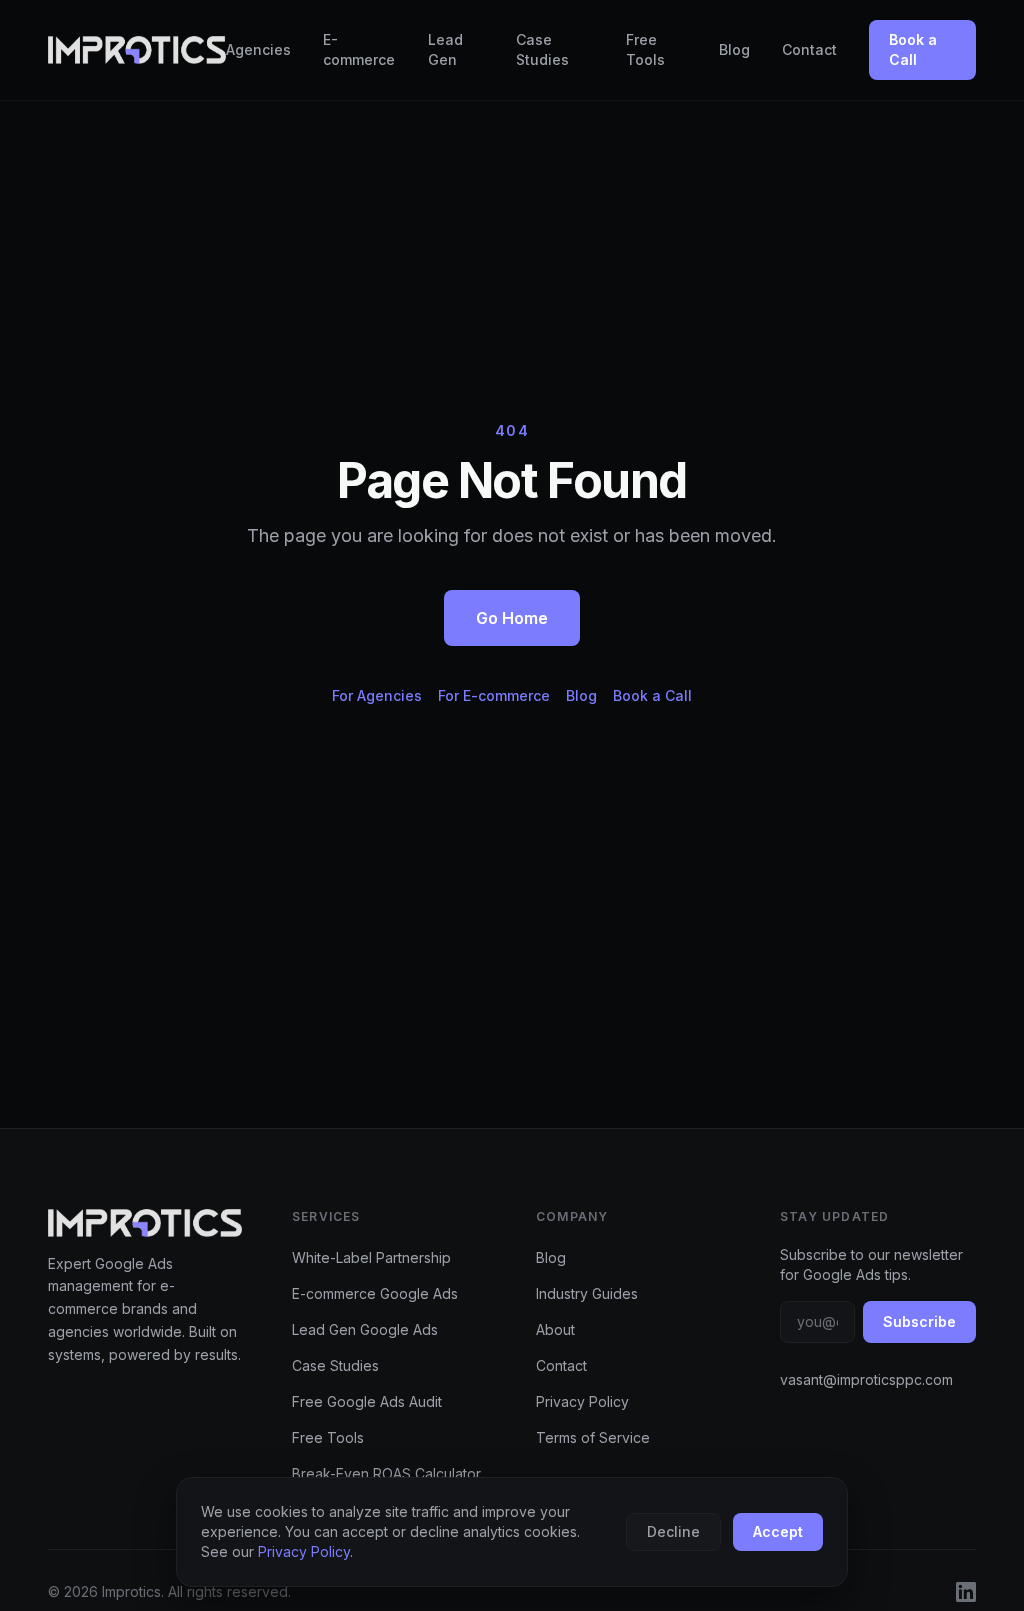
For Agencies (377, 695)
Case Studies (542, 49)
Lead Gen (445, 49)
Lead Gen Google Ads (365, 1329)
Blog (734, 49)
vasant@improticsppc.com (866, 1379)
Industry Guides (587, 1293)
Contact (809, 49)
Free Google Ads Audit (367, 1401)
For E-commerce (494, 695)
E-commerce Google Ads (375, 1293)
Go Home (512, 618)
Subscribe (919, 1321)
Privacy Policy (582, 1401)
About (555, 1329)
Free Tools (645, 49)
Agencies (258, 49)
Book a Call (913, 49)
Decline (673, 1531)
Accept (778, 1531)
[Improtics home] (137, 50)
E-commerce (359, 49)
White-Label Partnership (371, 1257)
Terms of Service (593, 1437)
